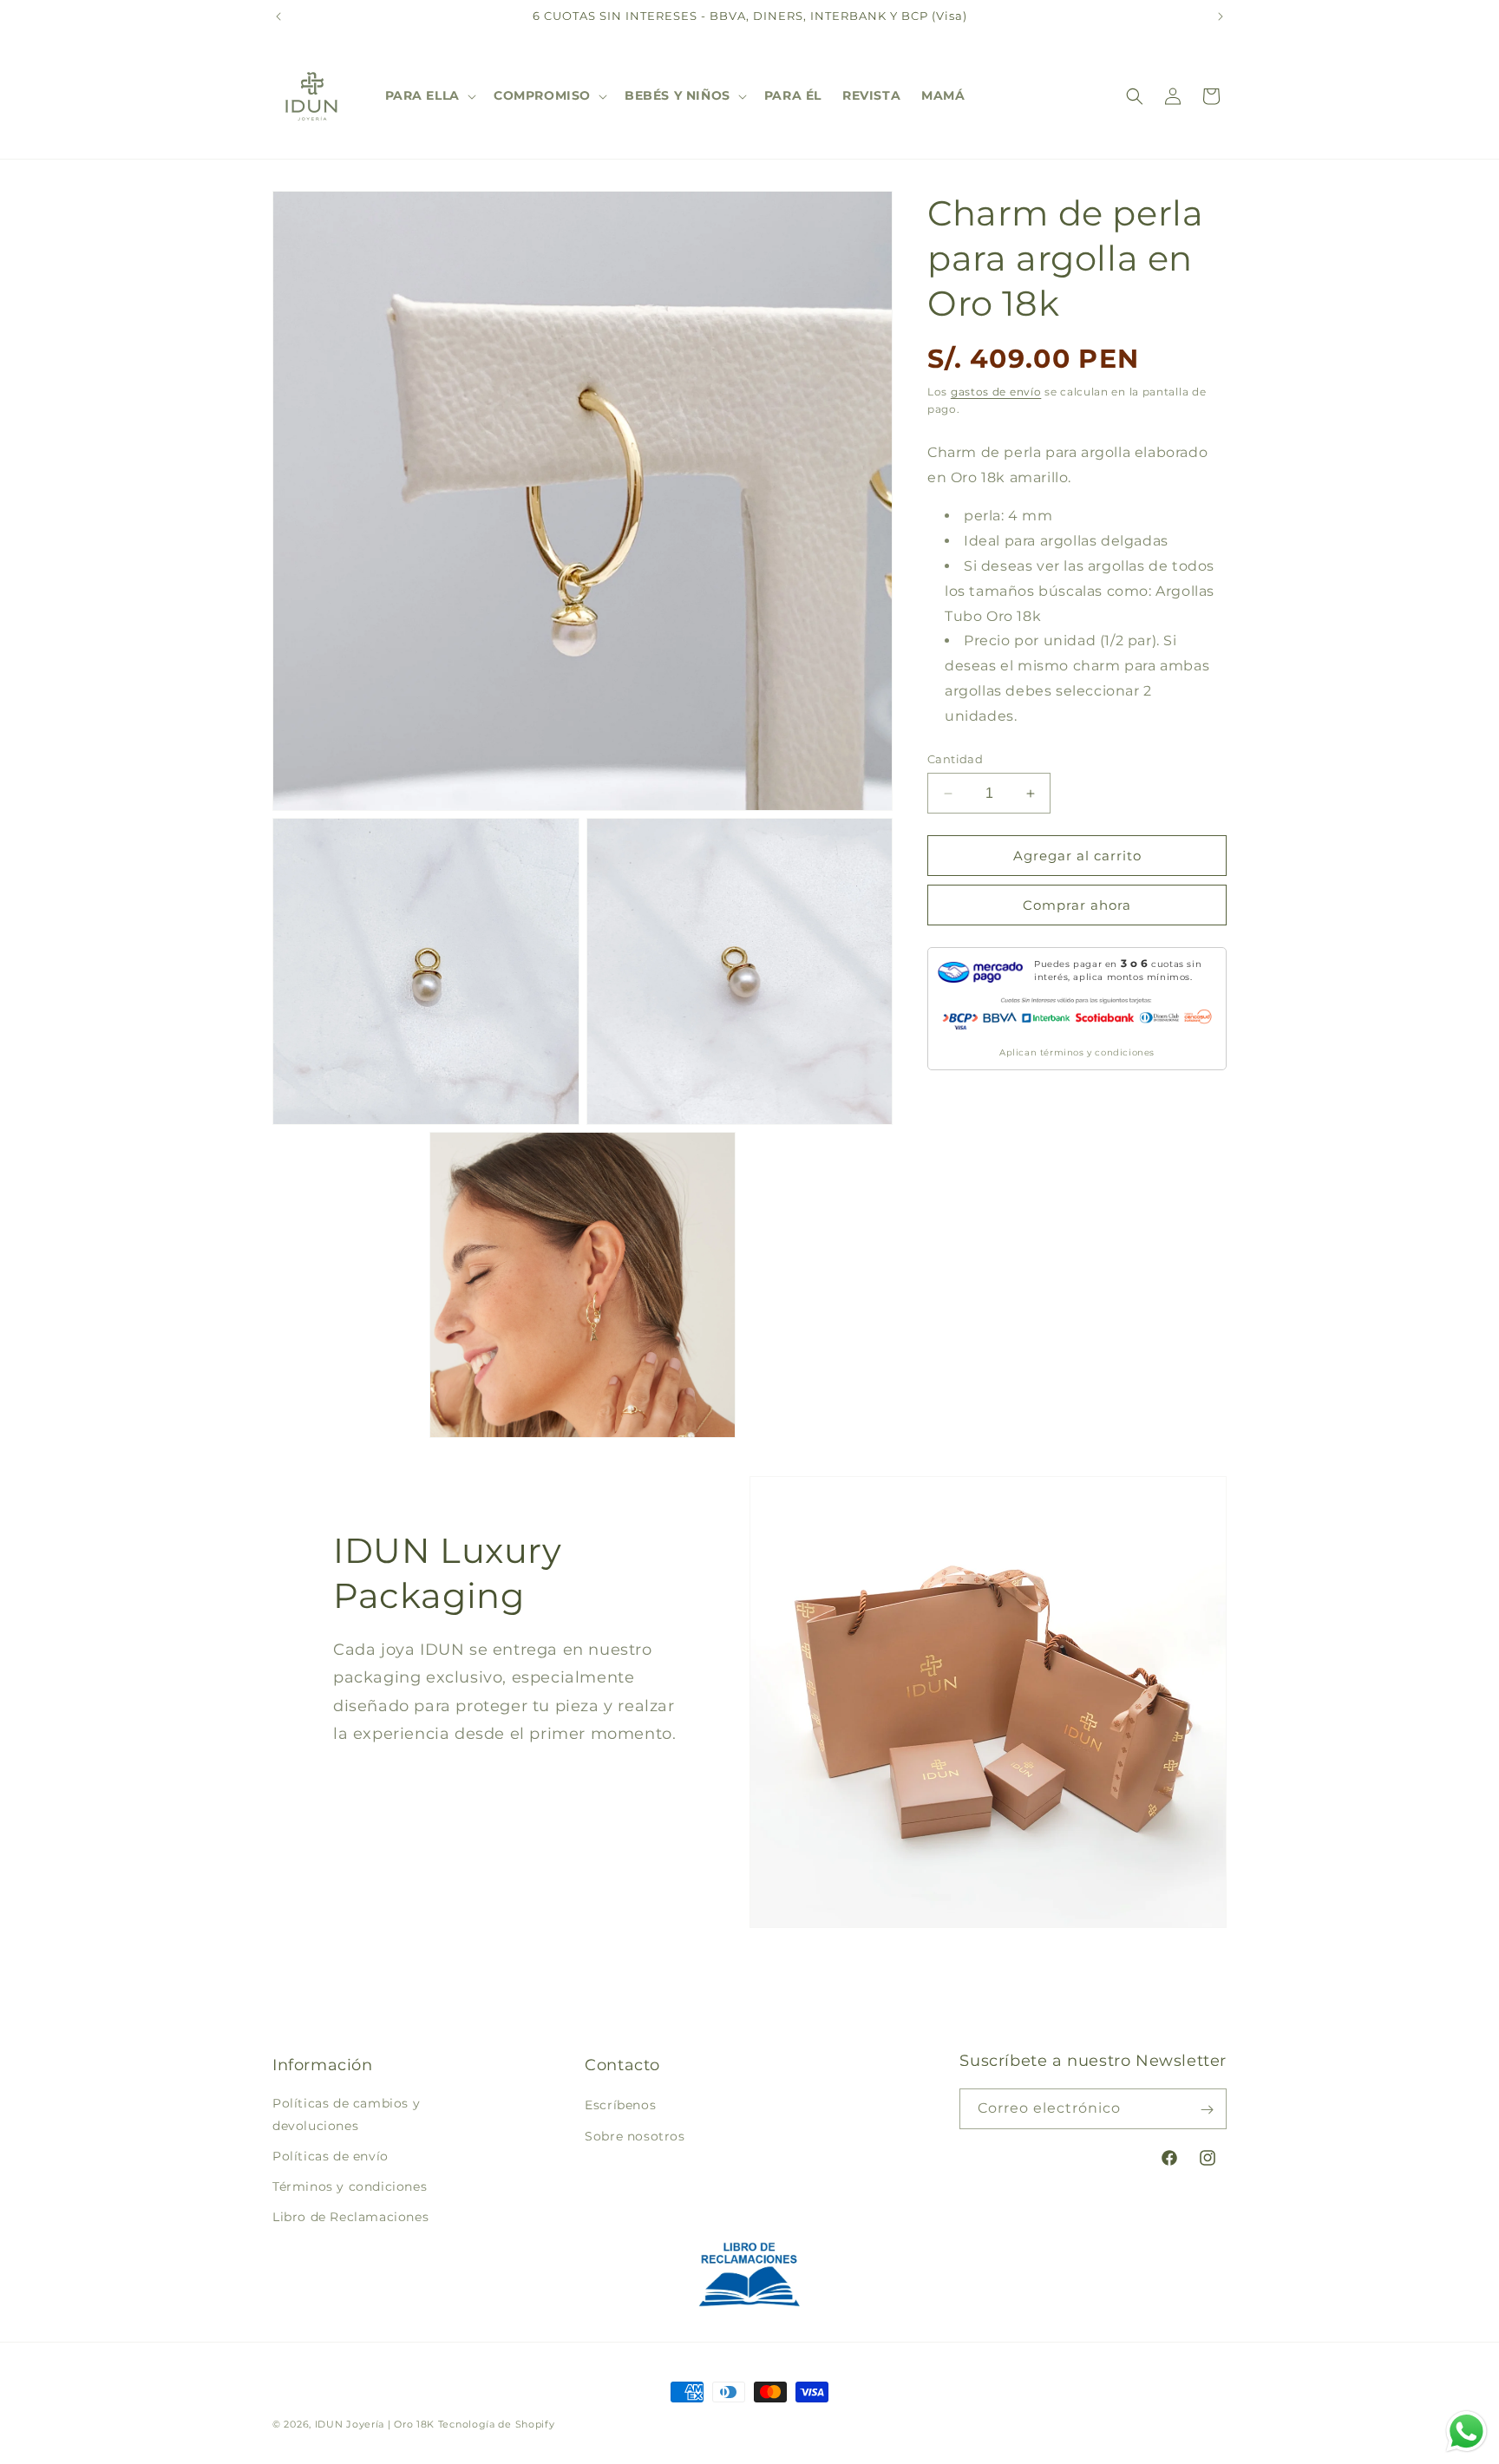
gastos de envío (996, 392)
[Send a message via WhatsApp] (1466, 2431)
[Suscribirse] (1207, 2110)
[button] (429, 95)
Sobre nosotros (635, 2136)
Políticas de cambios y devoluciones (346, 2115)
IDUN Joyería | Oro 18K (375, 2424)
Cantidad (955, 759)
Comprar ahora (1077, 905)
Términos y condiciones (350, 2186)
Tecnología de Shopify (497, 2424)
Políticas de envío (331, 2156)
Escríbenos (620, 2106)
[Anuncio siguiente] (1221, 16)
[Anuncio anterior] (278, 16)
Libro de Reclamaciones (350, 2217)
